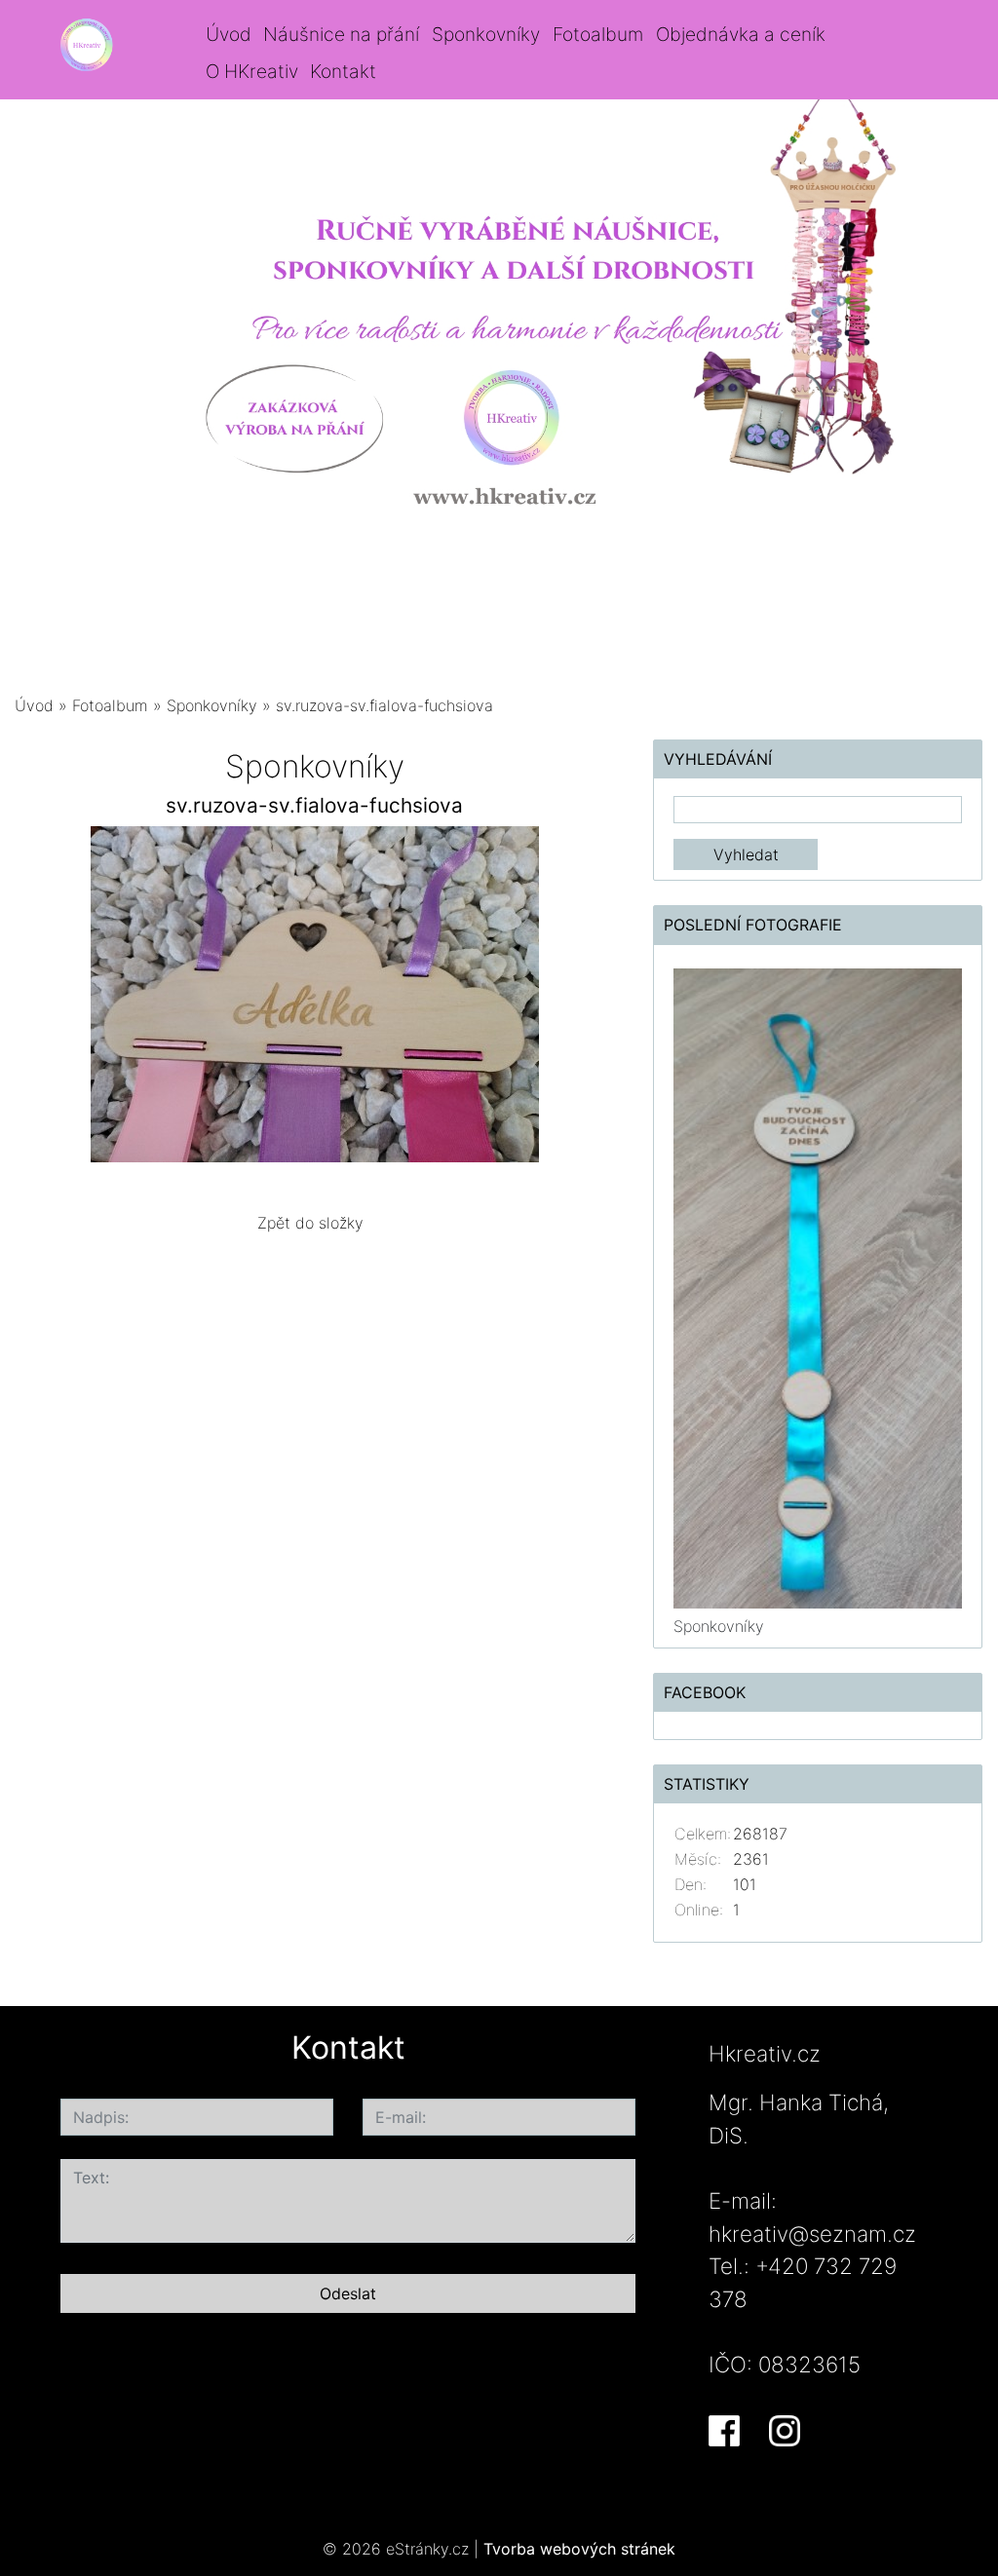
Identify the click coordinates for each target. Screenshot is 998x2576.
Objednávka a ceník (741, 34)
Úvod (229, 34)
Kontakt (343, 71)
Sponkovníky (486, 34)
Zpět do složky (310, 1223)
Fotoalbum (598, 34)
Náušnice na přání (341, 34)
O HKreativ (252, 71)
